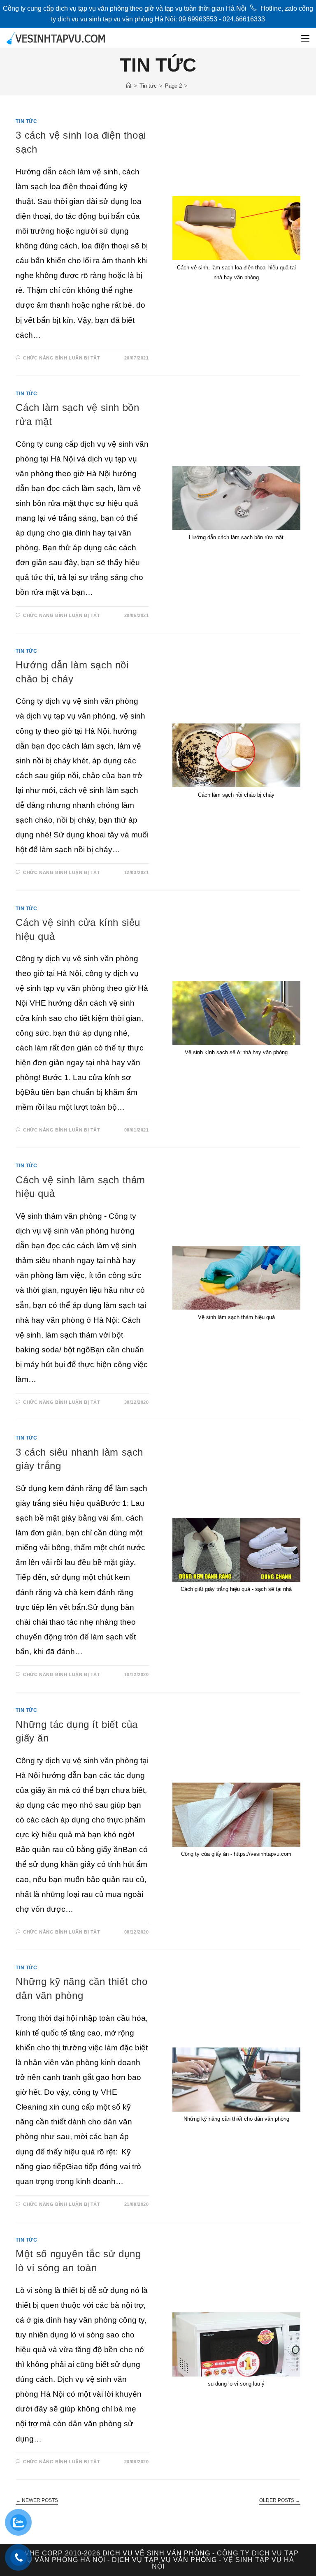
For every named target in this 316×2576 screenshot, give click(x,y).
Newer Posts (37, 2500)
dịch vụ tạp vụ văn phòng (164, 2560)
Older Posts (280, 2500)
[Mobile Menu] (305, 38)
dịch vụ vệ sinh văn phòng (156, 2553)
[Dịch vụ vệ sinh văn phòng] (129, 86)
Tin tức (26, 121)
